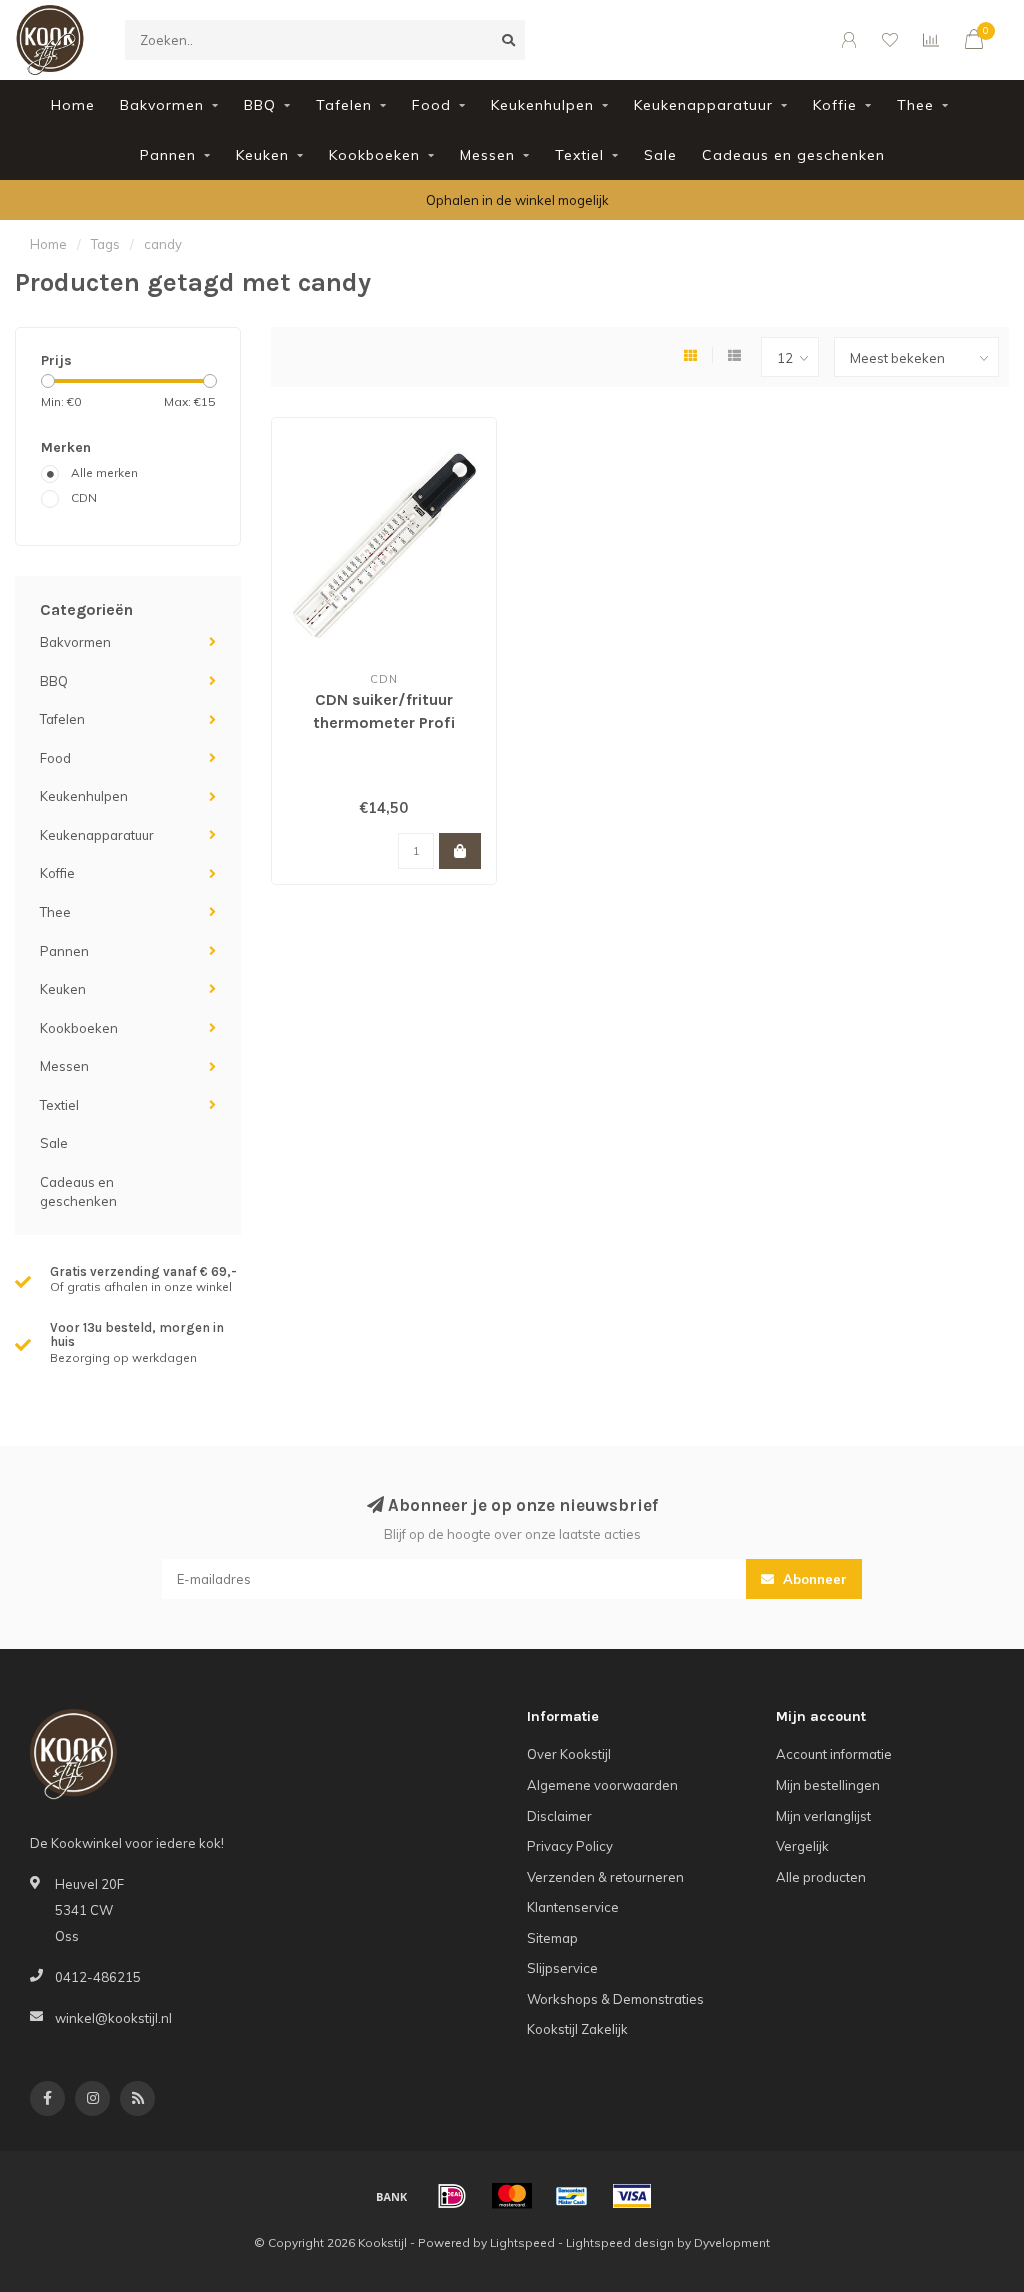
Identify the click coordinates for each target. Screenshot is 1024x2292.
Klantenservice (573, 1907)
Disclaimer (559, 1816)
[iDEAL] (452, 2196)
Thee (915, 105)
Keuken (262, 155)
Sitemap (552, 1938)
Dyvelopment (732, 2242)
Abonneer (813, 1579)
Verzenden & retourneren (605, 1877)
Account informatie (834, 1754)
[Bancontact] (572, 2196)
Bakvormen (162, 105)
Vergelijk (802, 1846)
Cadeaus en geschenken (793, 155)
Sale (660, 155)
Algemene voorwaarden (602, 1785)
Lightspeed (522, 2242)
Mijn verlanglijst (823, 1816)
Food (431, 105)
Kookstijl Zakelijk (577, 2029)
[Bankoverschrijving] (392, 2196)
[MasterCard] (512, 2196)
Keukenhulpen (542, 105)
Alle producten (821, 1877)
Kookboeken (374, 155)
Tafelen (344, 105)
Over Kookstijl (569, 1754)
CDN (84, 497)
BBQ (260, 105)
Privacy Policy (570, 1846)
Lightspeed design (620, 2242)
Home (73, 105)
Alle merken (104, 472)
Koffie (835, 105)
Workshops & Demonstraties (615, 1999)
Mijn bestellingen (828, 1785)
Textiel (579, 155)
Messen (487, 155)
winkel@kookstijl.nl (113, 2018)
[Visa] (632, 2196)
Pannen (168, 155)
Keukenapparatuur (703, 105)
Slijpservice (562, 1968)
